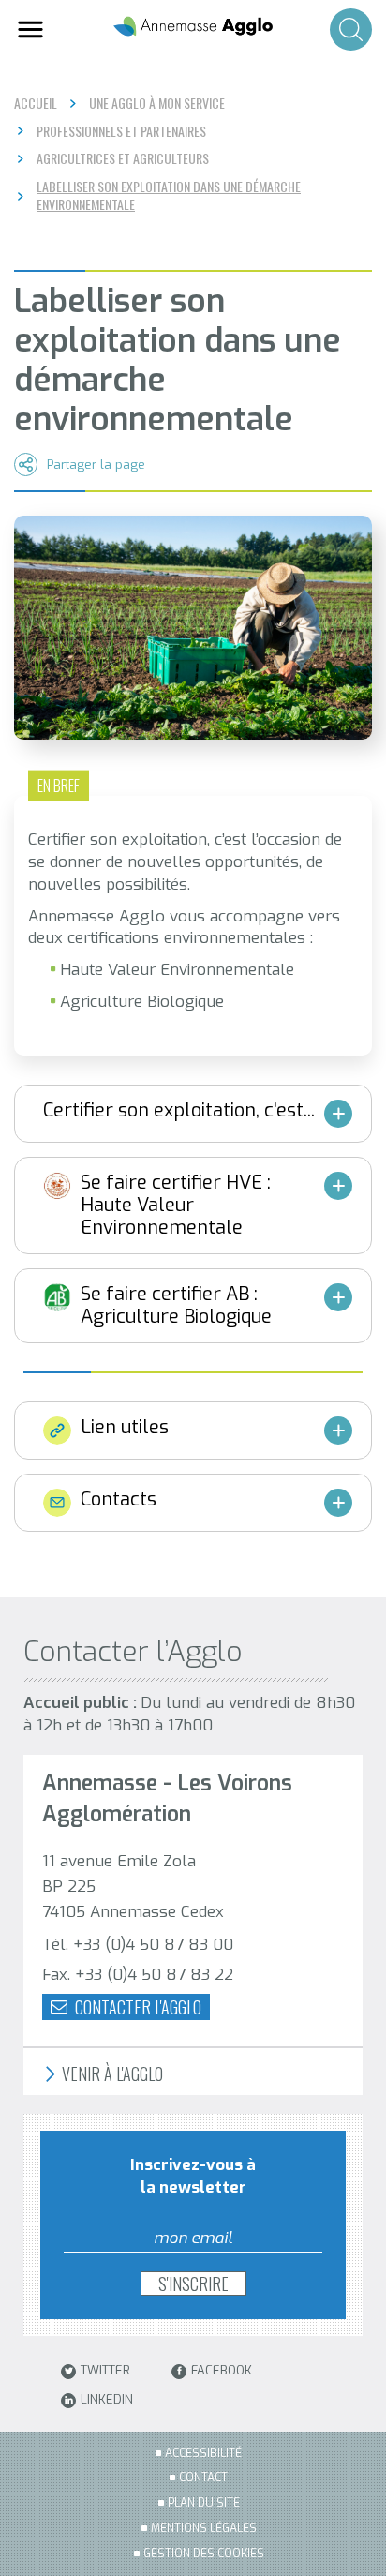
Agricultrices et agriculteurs (123, 158)
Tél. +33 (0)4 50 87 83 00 (138, 1945)
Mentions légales (204, 2528)
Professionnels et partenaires (121, 131)
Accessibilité (203, 2453)
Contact (203, 2478)
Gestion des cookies (204, 2554)
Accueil (36, 103)
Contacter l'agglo (136, 2007)
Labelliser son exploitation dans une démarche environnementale (169, 195)
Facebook (222, 2371)
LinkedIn (107, 2400)
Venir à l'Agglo (111, 2074)
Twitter (105, 2371)
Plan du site (204, 2503)
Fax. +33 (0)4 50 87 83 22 (138, 1975)
